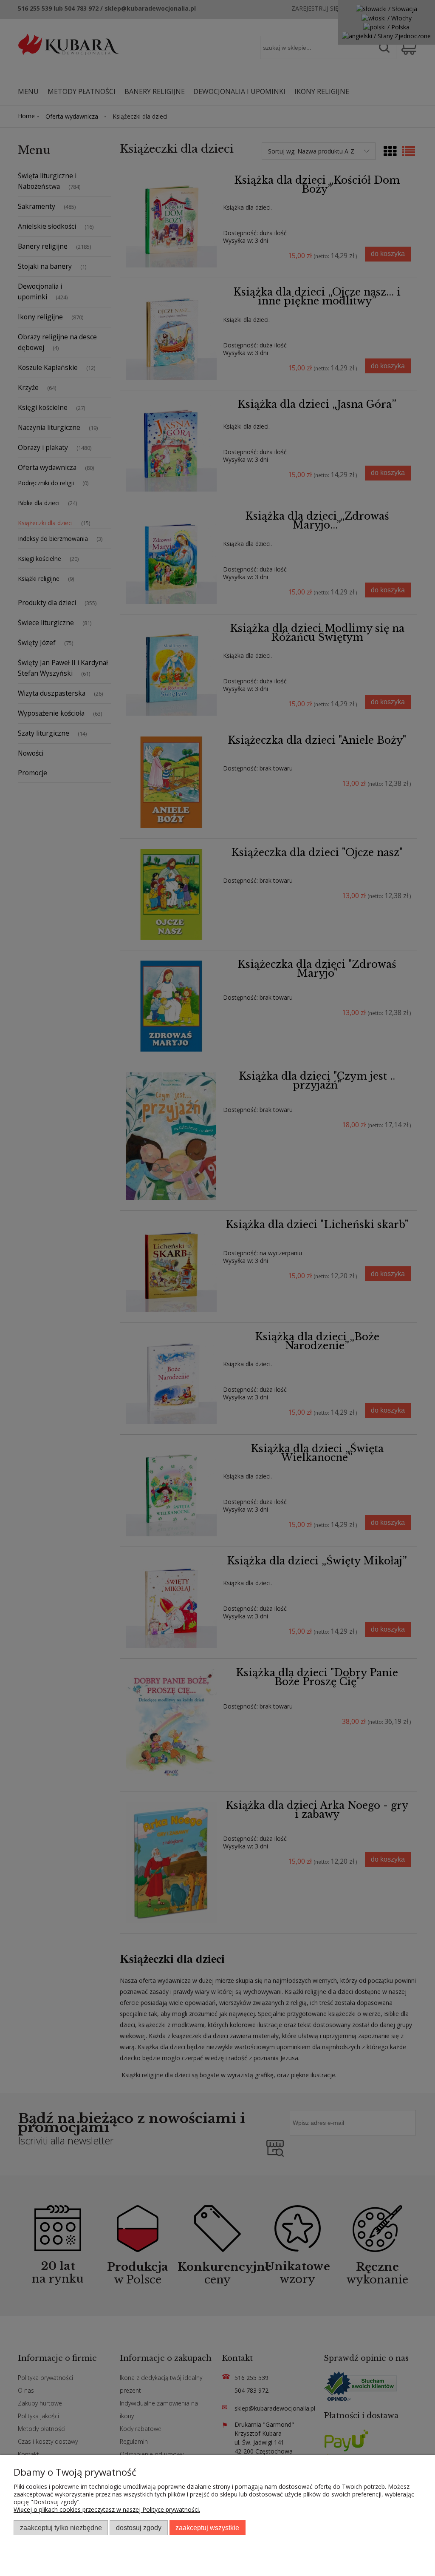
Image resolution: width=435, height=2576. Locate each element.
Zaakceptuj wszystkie (207, 2528)
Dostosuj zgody (139, 2528)
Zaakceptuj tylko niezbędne (61, 2528)
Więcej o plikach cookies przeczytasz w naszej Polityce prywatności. (107, 2509)
